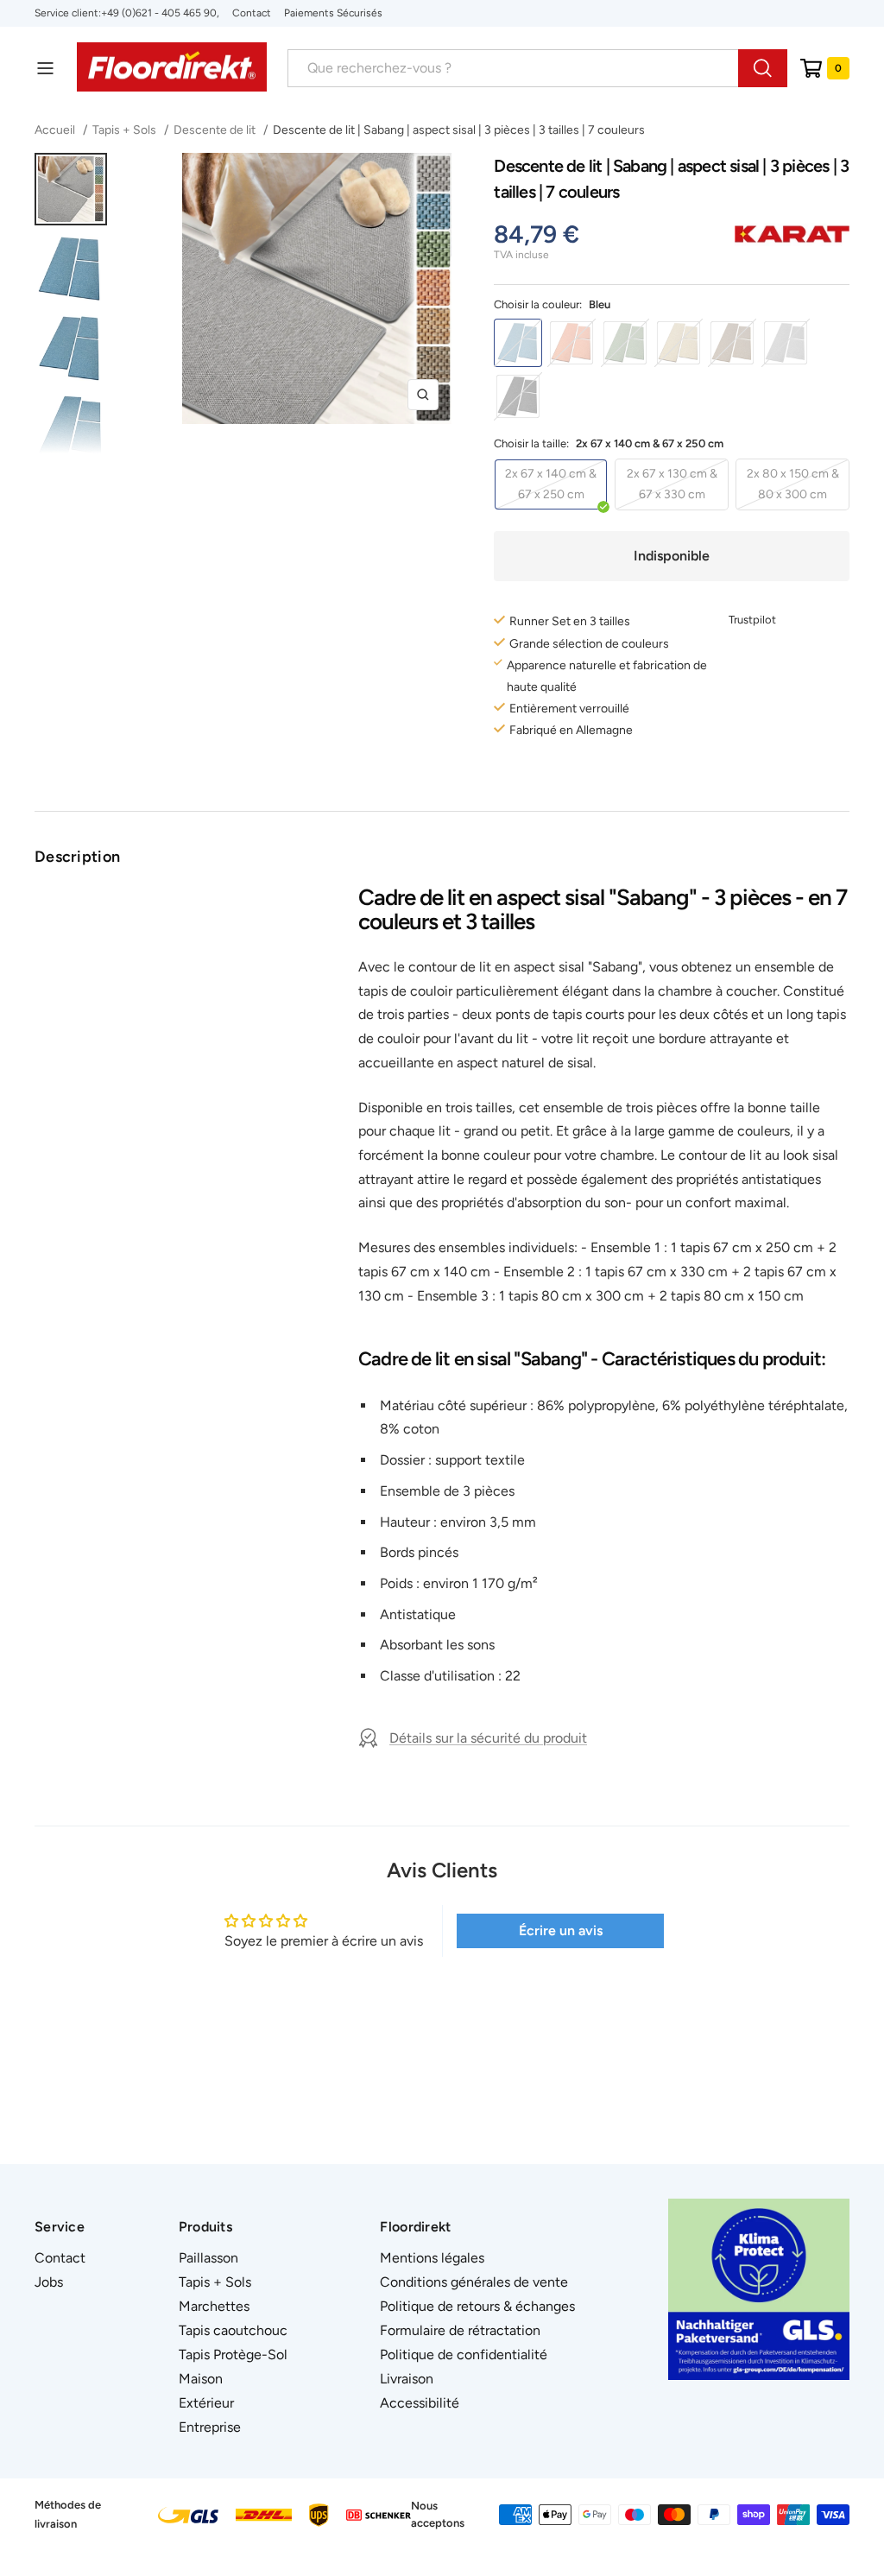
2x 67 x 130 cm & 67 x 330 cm (672, 484)
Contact (252, 13)
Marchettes (214, 2306)
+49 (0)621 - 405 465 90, (160, 13)
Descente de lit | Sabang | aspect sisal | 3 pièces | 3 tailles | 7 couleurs (459, 130)
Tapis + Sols (124, 130)
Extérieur (206, 2403)
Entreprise (210, 2427)
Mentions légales (432, 2258)
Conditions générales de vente (474, 2282)
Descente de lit (215, 130)
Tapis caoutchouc (233, 2330)
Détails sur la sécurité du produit (488, 1738)
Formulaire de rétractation (460, 2330)
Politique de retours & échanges (477, 2306)
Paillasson (208, 2258)
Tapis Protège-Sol (233, 2354)
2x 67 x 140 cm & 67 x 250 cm (551, 484)
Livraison (407, 2379)
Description (77, 857)
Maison (201, 2379)
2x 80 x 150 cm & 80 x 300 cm (793, 484)
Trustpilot (752, 620)
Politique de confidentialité (464, 2354)
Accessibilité (420, 2403)
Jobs (49, 2282)
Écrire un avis (561, 1930)
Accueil (56, 130)
